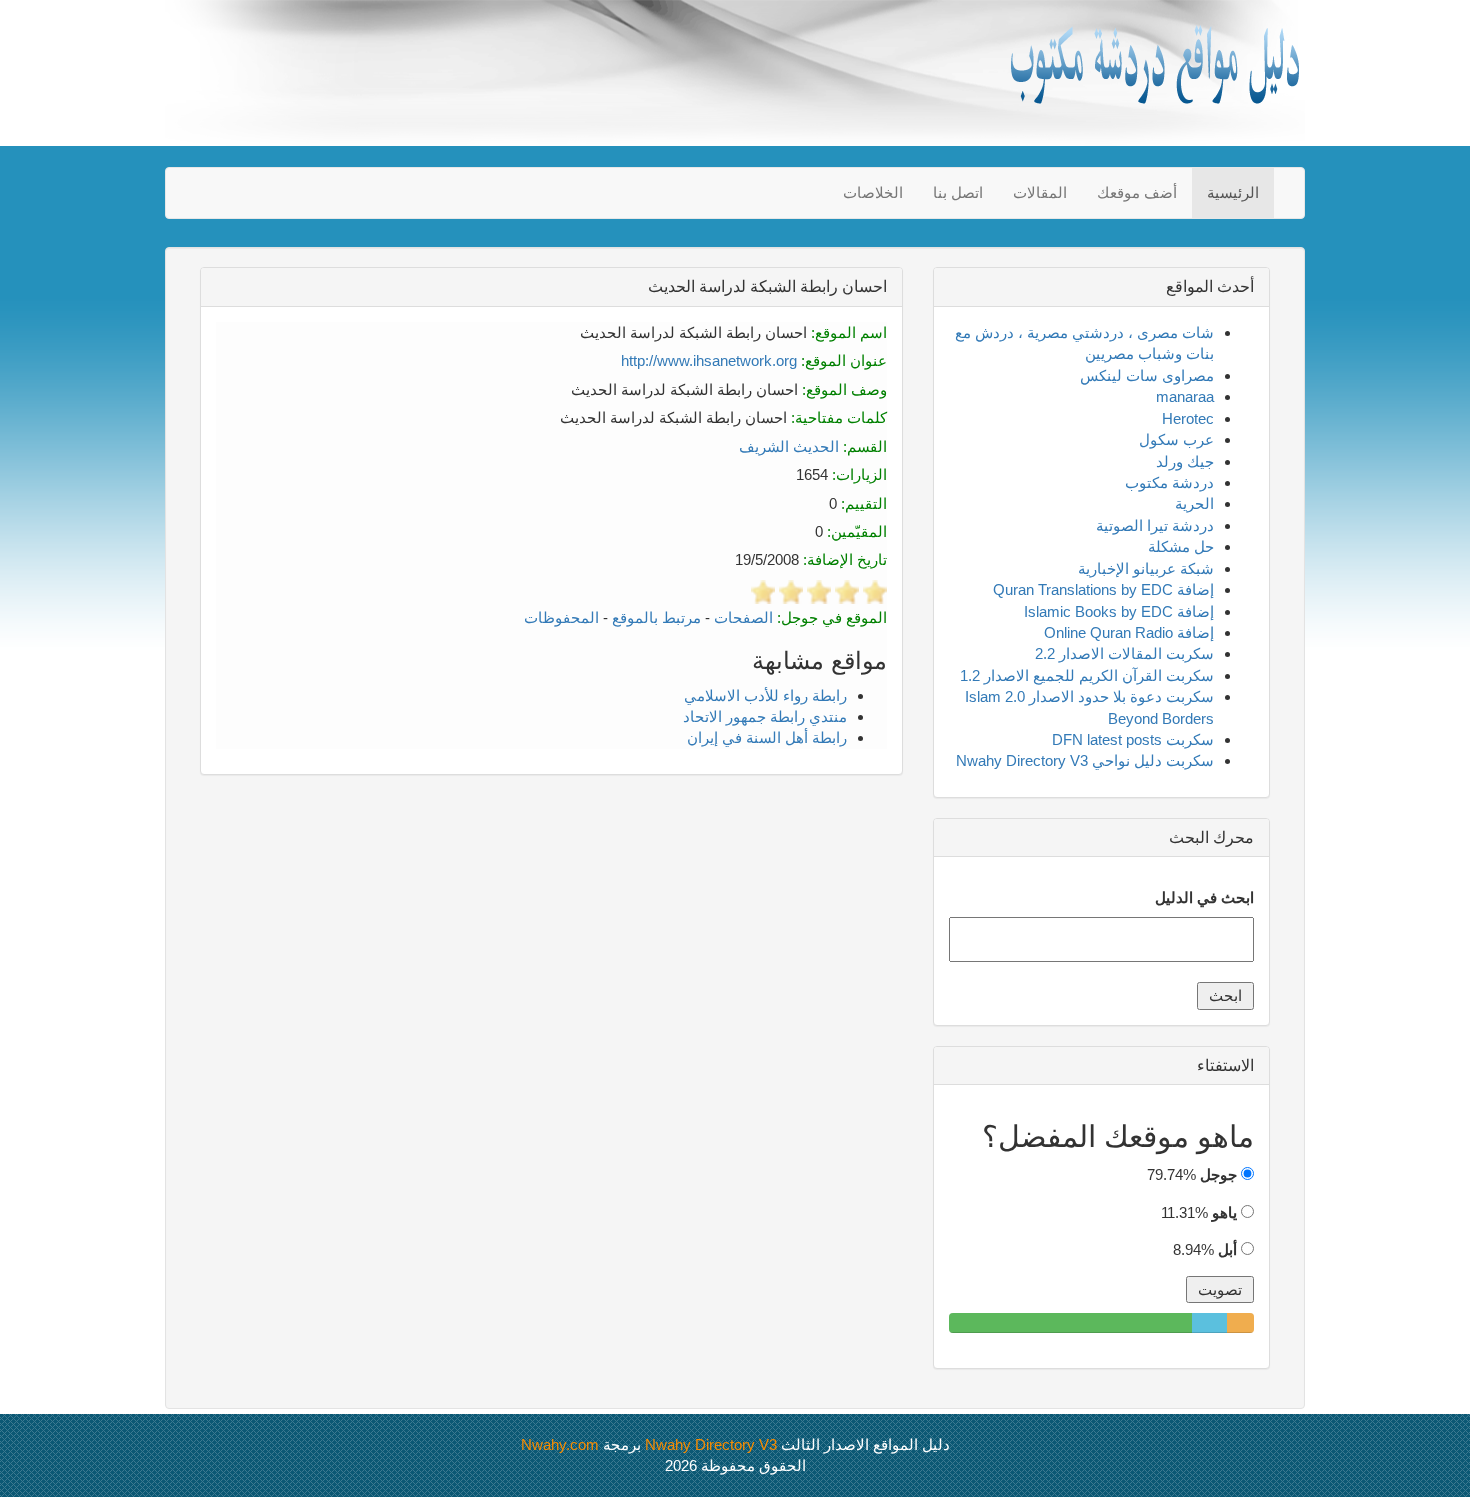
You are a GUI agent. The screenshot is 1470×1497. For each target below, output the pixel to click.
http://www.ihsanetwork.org (709, 360)
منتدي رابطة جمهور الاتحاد (765, 716)
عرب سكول (1176, 439)
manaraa (1185, 396)
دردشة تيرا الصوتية (1155, 525)
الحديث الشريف (789, 446)
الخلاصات (873, 192)
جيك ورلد (1185, 461)
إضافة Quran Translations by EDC (1103, 589)
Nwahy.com (560, 1444)
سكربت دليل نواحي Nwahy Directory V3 (1085, 760)
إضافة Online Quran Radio (1129, 632)
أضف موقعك (1137, 192)
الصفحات (743, 617)
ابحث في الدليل (1204, 897)
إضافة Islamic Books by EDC (1119, 611)
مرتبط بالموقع (656, 617)
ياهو (1224, 1212)
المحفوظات (561, 617)
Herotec (1188, 418)
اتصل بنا (958, 192)
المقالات (1040, 192)
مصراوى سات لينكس (1147, 375)
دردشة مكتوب (1169, 482)
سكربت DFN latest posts (1133, 739)
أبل (1227, 1249)
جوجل (1218, 1174)
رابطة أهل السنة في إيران (767, 737)
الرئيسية (1233, 192)
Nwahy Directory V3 (711, 1444)
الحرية (1194, 503)
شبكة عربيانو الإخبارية (1146, 568)
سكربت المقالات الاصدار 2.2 (1124, 653)
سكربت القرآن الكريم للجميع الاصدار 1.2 (1087, 675)
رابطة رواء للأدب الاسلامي (765, 695)
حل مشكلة (1181, 546)
